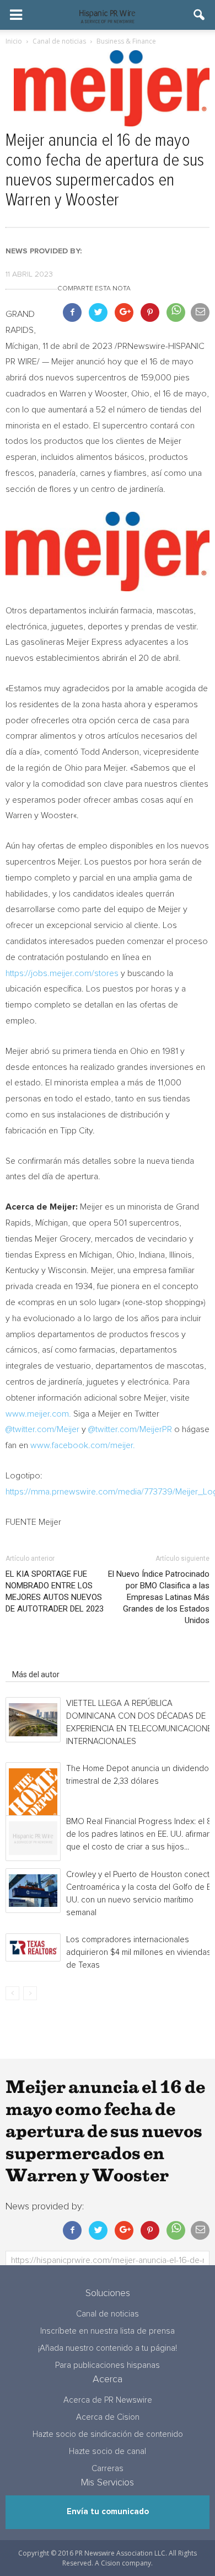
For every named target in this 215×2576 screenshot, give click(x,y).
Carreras (108, 2469)
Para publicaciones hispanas (108, 2365)
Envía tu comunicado (108, 2512)
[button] (200, 15)
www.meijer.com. (39, 1414)
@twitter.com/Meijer (42, 1429)
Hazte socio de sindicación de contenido (108, 2434)
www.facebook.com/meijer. (83, 1445)
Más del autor (36, 1674)
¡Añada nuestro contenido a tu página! (108, 2348)
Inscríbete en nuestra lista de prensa (108, 2331)
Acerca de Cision (108, 2417)
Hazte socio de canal (108, 2452)
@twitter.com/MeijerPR (130, 1429)
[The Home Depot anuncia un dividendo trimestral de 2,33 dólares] (33, 1793)
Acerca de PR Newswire (108, 2400)
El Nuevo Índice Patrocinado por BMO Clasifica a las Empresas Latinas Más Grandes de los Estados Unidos (159, 1597)
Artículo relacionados (49, 1659)
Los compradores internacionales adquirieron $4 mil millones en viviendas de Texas (139, 1952)
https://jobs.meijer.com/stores (62, 973)
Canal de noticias (108, 2314)
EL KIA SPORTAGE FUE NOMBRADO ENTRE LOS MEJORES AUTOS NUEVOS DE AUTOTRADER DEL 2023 (55, 1591)
